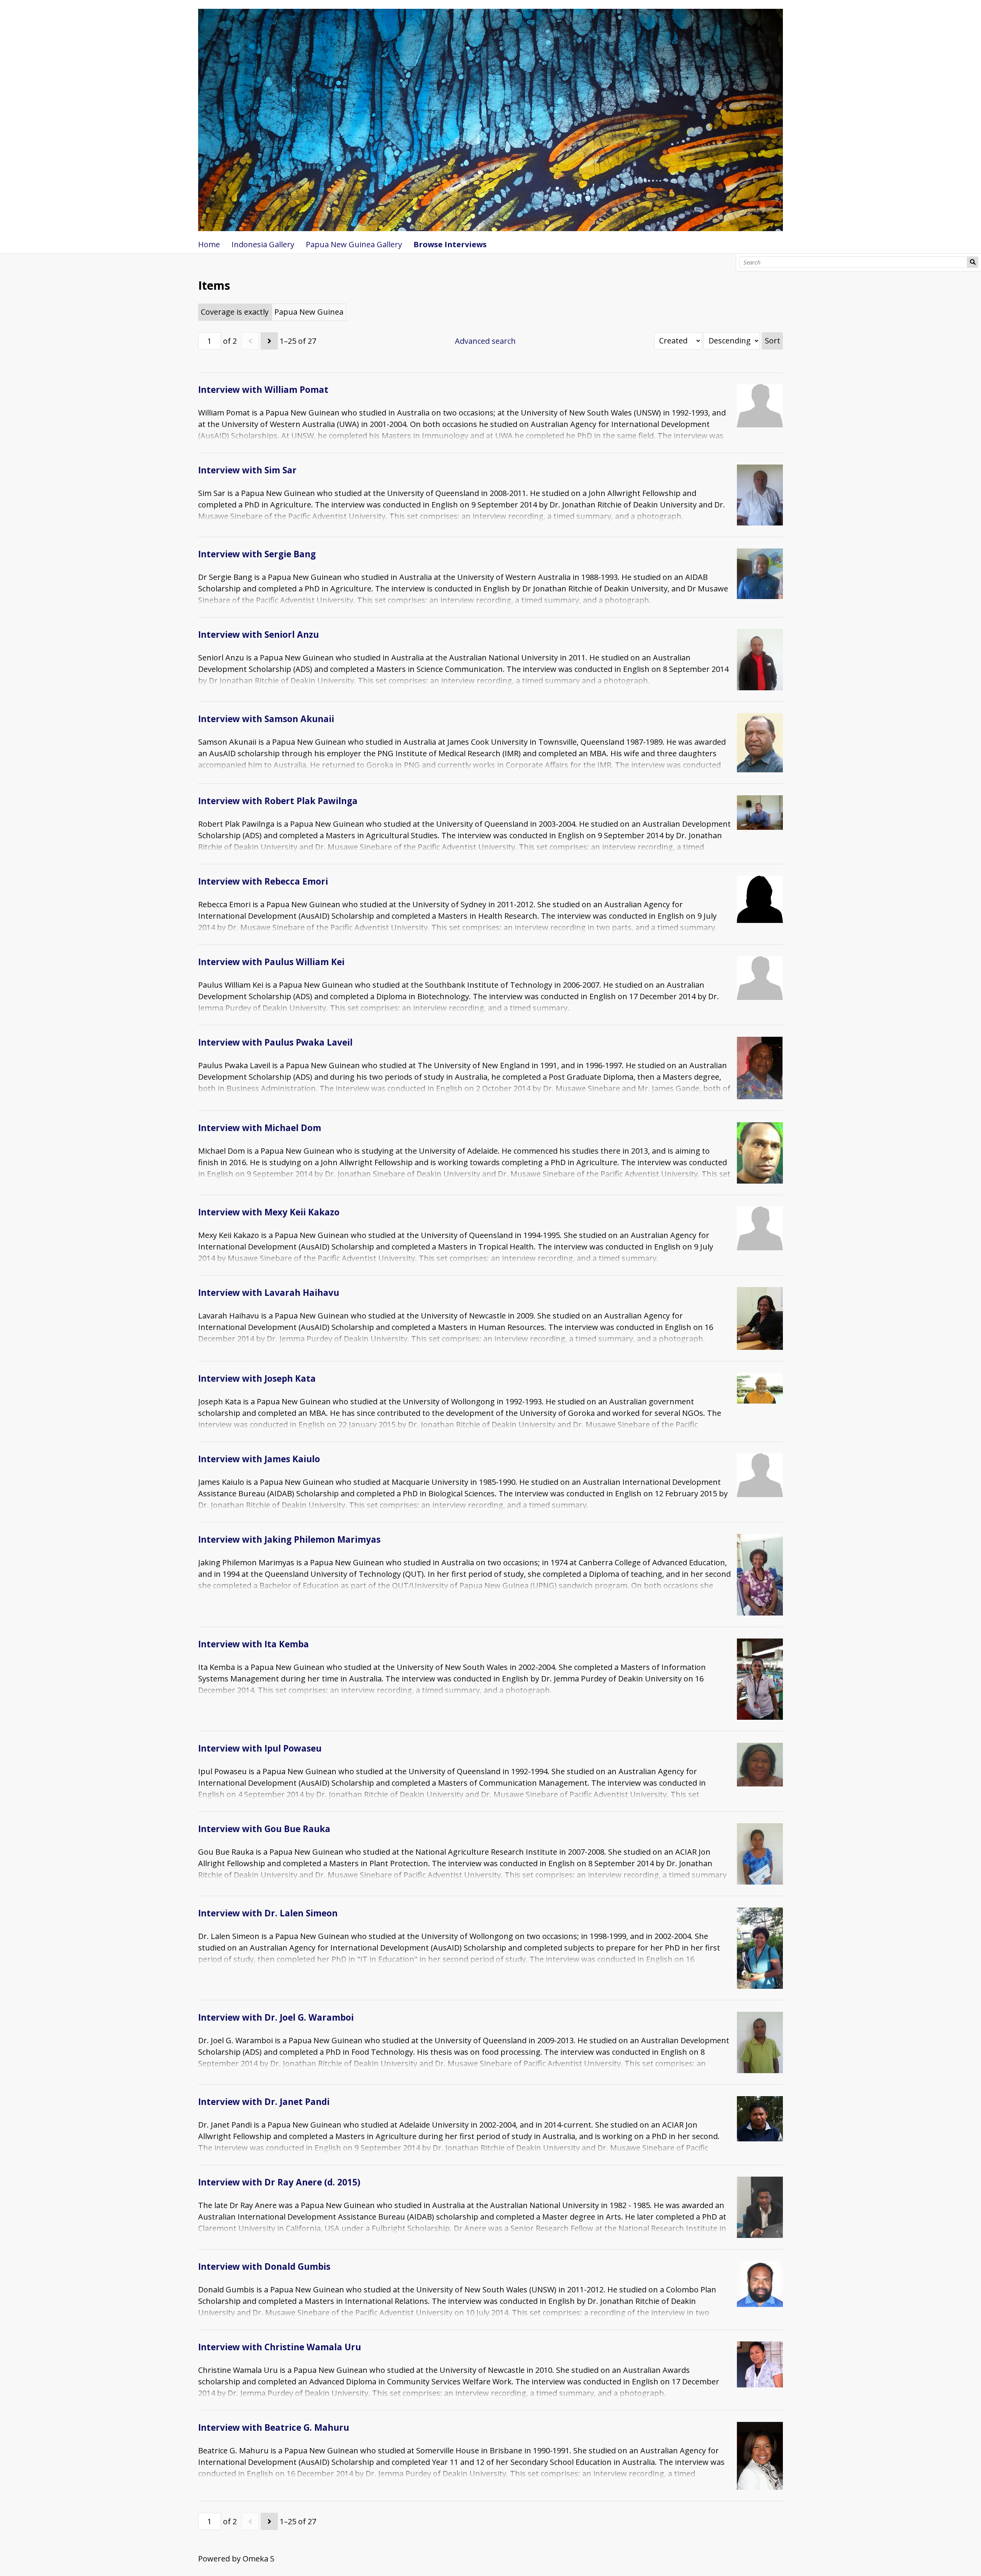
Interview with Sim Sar (247, 470)
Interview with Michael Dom (260, 1128)
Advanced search (485, 341)
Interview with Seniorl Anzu (258, 635)
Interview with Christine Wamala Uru (280, 2347)
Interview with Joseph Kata (257, 1378)
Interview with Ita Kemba (253, 1644)
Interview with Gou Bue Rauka (264, 1829)
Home (209, 244)
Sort (773, 341)
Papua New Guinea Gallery (354, 244)
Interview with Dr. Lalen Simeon (268, 1913)
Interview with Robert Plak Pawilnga (278, 801)
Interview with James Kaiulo (259, 1459)
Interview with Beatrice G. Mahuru (274, 2427)
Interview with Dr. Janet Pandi (264, 2102)
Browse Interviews (450, 244)
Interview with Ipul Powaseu (260, 1748)
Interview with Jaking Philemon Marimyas (289, 1539)
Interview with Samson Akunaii (266, 719)
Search (973, 262)
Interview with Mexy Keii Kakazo (269, 1212)
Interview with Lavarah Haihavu (269, 1293)
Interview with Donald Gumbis (264, 2267)
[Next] (269, 341)
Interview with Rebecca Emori (263, 881)
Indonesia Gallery (263, 244)
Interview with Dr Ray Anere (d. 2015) (279, 2182)
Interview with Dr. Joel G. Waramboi (276, 2017)
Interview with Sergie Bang (257, 554)
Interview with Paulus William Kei (271, 962)
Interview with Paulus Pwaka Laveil (275, 1042)
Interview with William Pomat (263, 390)
